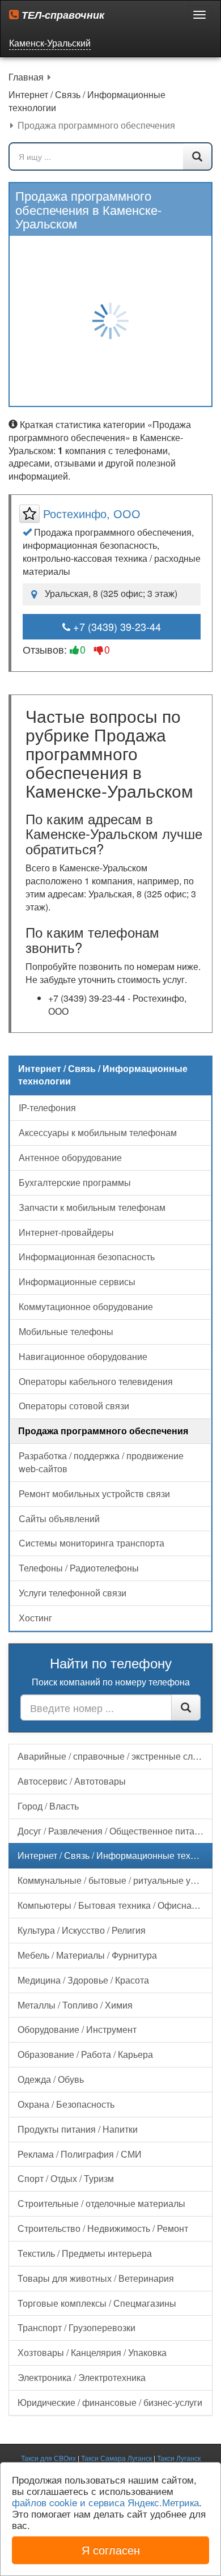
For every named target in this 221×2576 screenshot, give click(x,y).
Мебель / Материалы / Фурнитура (87, 1955)
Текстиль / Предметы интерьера (85, 2253)
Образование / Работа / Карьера (85, 2054)
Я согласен (111, 2550)
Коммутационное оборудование (86, 1306)
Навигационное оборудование (83, 1356)
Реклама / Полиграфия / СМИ (80, 2154)
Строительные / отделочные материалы (101, 2203)
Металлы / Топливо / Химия (75, 2005)
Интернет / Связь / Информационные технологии (115, 1855)
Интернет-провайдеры (66, 1232)
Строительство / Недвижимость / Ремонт (103, 2228)
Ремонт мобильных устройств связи (94, 1494)
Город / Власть (48, 1806)
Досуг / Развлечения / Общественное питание (114, 1831)
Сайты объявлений (59, 1518)
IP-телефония (47, 1107)
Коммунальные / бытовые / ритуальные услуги (115, 1880)
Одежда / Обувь (51, 2079)
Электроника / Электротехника (82, 2377)
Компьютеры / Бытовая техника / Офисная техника (115, 1905)
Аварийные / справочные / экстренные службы (115, 1756)
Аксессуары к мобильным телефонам (98, 1132)
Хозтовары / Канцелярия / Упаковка (92, 2352)
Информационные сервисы (77, 1281)
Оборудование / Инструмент (77, 2029)
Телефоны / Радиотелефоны (79, 1568)
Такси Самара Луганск (116, 2458)
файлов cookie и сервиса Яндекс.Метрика (105, 2502)
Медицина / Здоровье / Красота (83, 1980)
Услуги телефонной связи (73, 1593)
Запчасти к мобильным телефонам (92, 1207)
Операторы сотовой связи (74, 1406)
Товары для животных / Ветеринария (96, 2278)
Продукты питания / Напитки (78, 2129)
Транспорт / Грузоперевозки (76, 2327)
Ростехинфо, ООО (92, 513)
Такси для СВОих (48, 2458)
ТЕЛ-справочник (61, 15)
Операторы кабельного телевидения (96, 1381)
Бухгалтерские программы (75, 1182)
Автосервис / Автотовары (72, 1781)
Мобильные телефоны (66, 1331)
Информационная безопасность (87, 1257)
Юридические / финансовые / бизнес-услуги (110, 2402)
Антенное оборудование (70, 1157)
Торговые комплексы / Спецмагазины (97, 2303)
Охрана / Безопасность (66, 2104)
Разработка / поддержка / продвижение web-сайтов (101, 1462)
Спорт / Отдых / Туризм (66, 2178)
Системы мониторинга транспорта (92, 1543)
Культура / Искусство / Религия (82, 1930)
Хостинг (35, 1618)
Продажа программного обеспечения (103, 1431)
